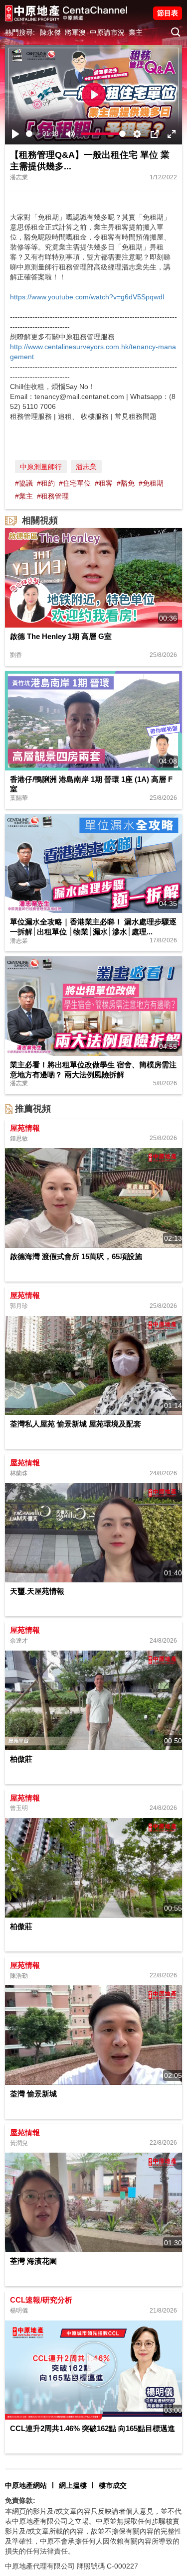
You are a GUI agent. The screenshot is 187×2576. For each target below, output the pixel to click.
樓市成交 (113, 2485)
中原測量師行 (41, 467)
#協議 (24, 483)
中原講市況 (107, 32)
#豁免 (126, 483)
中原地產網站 (26, 2485)
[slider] (32, 134)
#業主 (24, 496)
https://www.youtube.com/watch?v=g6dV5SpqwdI (87, 297)
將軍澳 (75, 32)
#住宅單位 (75, 483)
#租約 (46, 483)
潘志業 (86, 467)
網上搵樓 (73, 2485)
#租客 (104, 483)
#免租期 (151, 483)
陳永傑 (50, 32)
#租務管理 (53, 496)
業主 (136, 32)
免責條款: (20, 2500)
